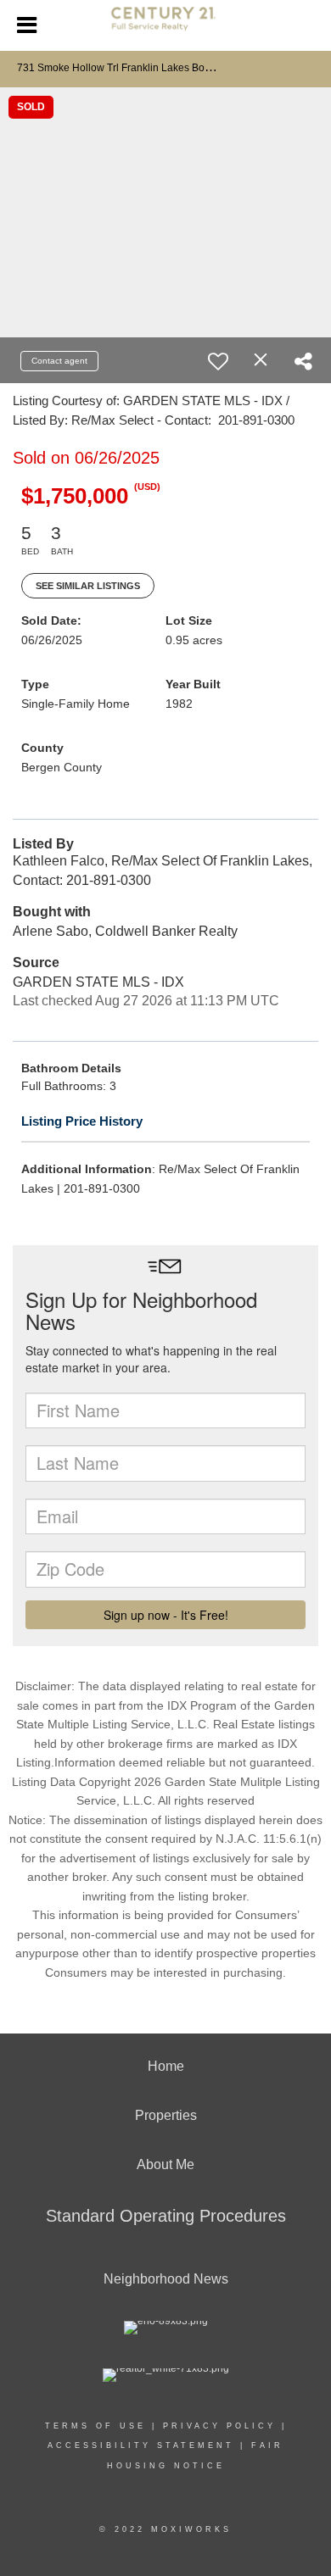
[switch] (218, 361)
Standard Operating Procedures (166, 2216)
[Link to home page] (166, 25)
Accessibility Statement (141, 2445)
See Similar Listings (88, 586)
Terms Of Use (95, 2426)
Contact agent (59, 361)
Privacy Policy (219, 2426)
